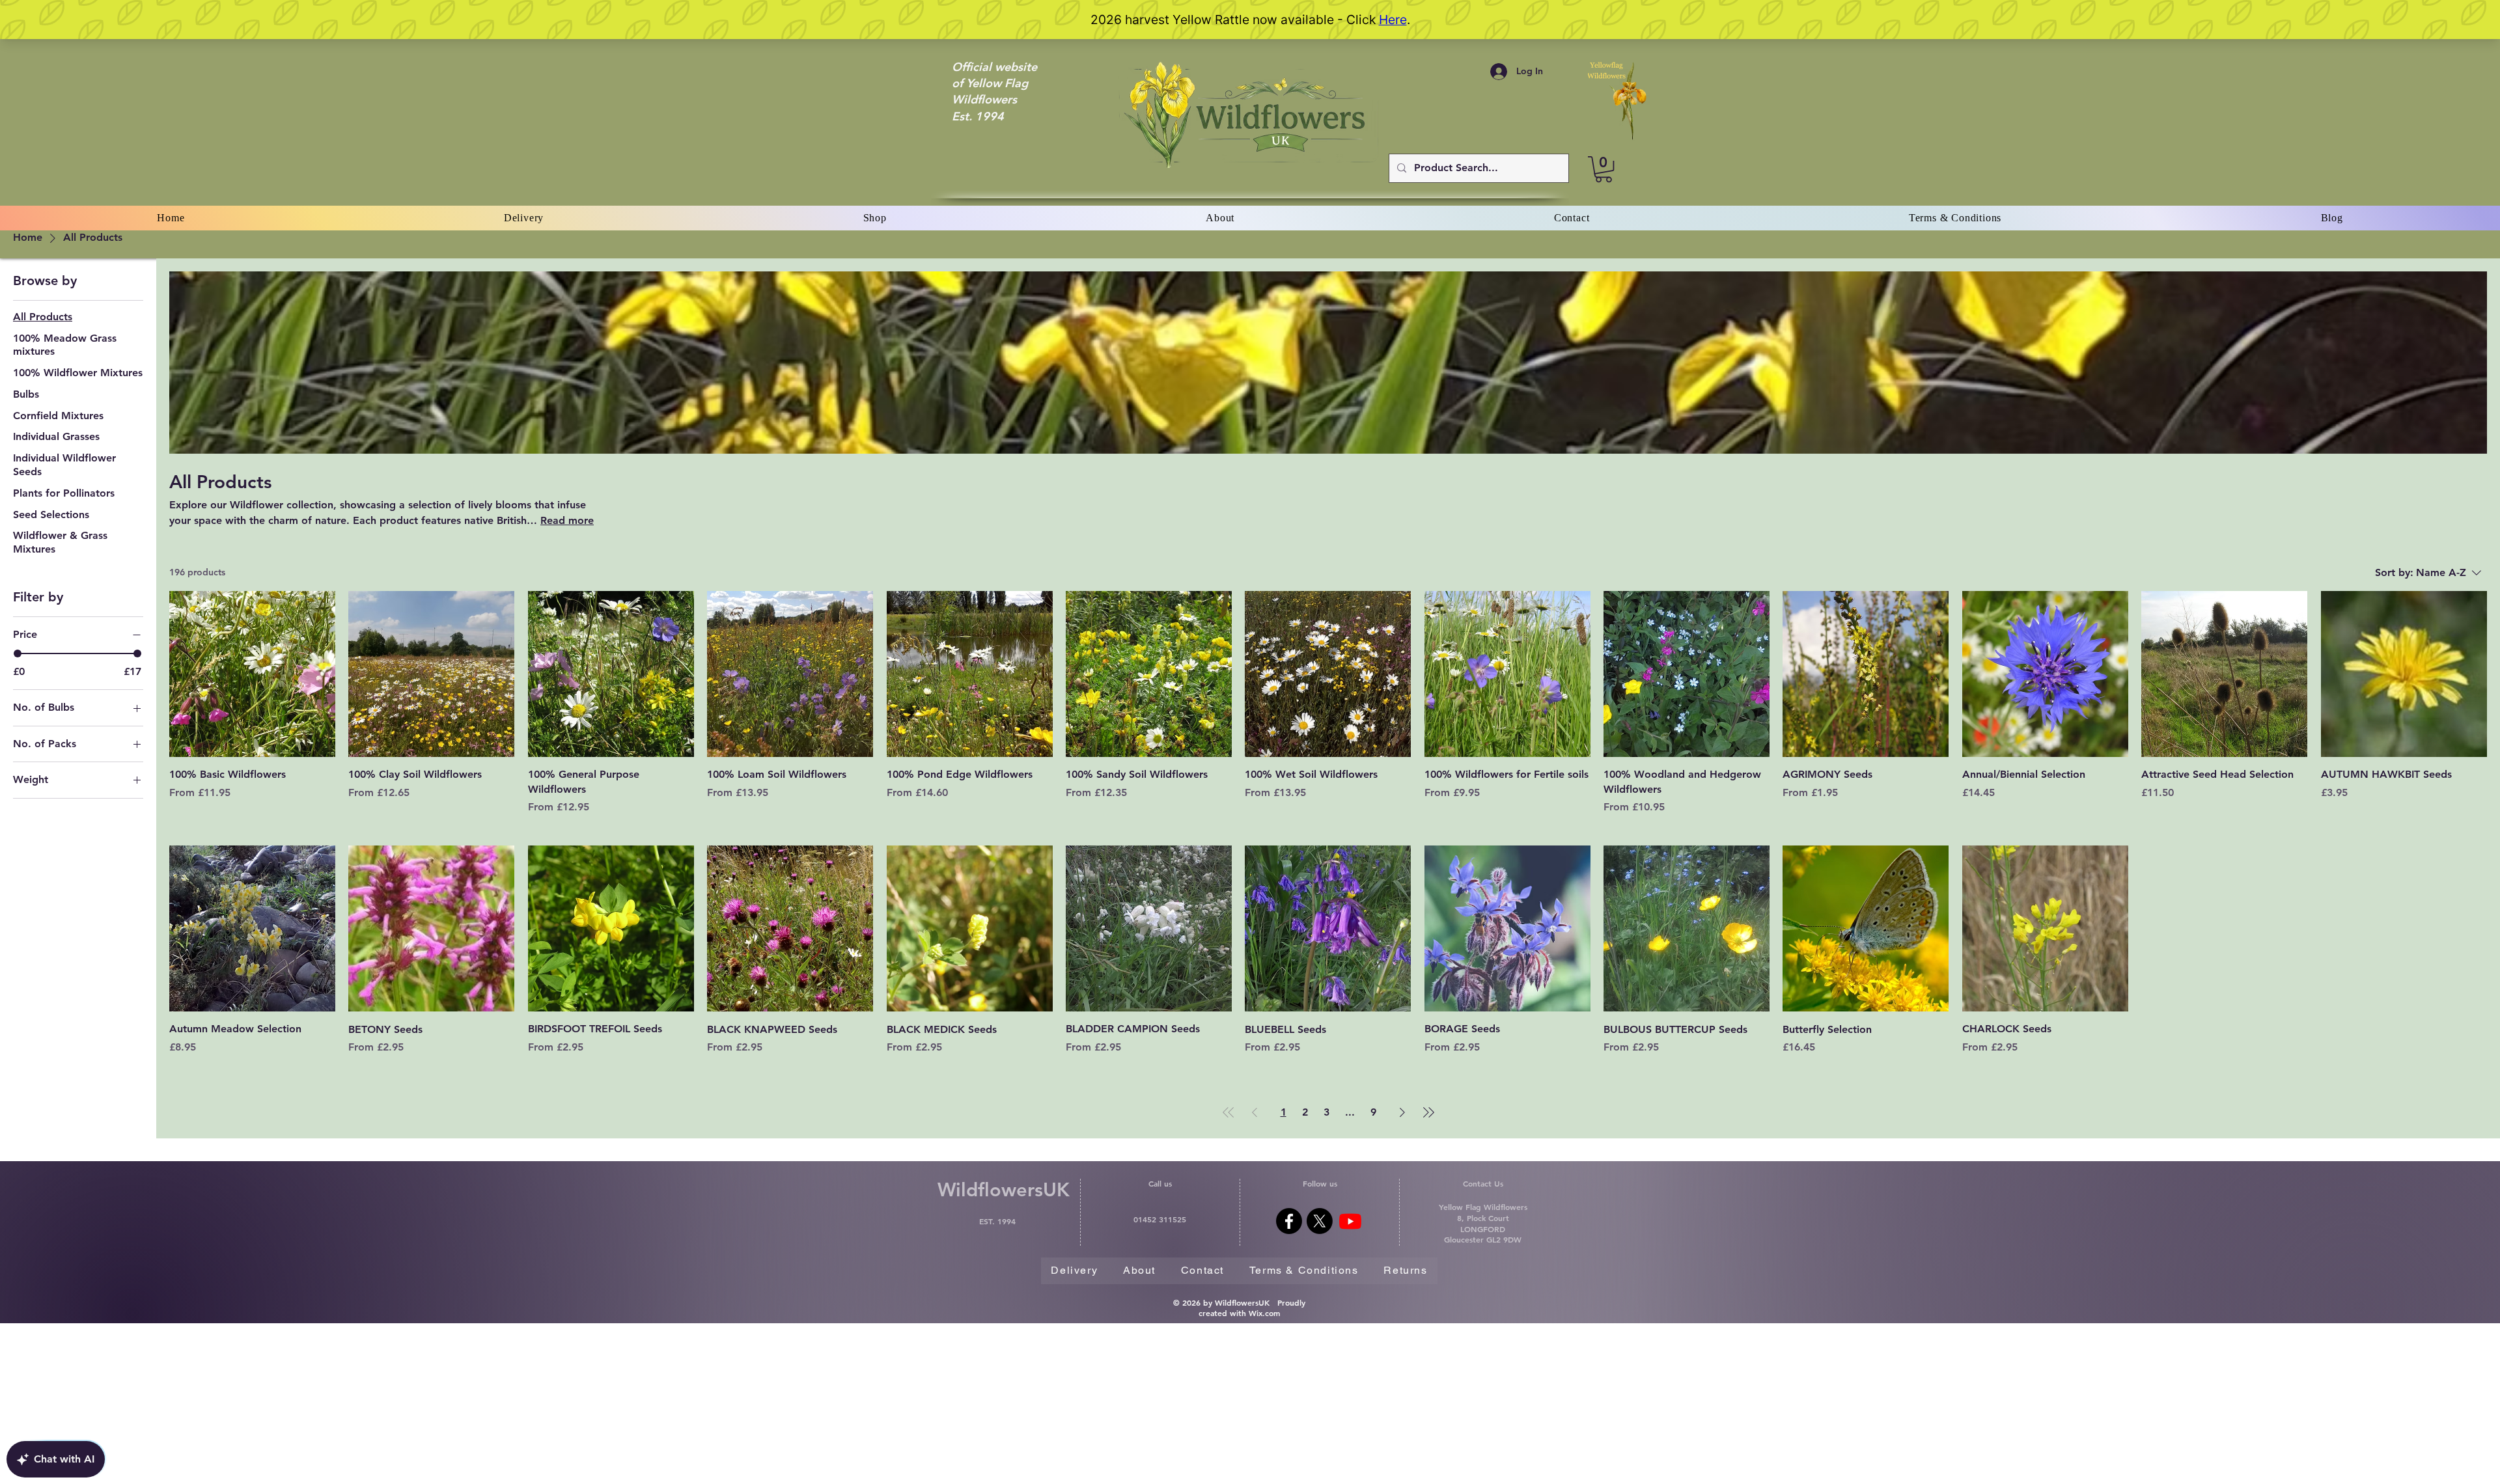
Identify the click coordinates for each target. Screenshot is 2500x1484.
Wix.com (1264, 1313)
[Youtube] (1350, 1221)
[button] (1604, 169)
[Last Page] (1428, 1112)
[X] (1320, 1221)
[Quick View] (252, 674)
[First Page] (1229, 1112)
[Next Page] (1402, 1112)
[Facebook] (1289, 1221)
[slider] (18, 653)
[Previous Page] (1255, 1112)
